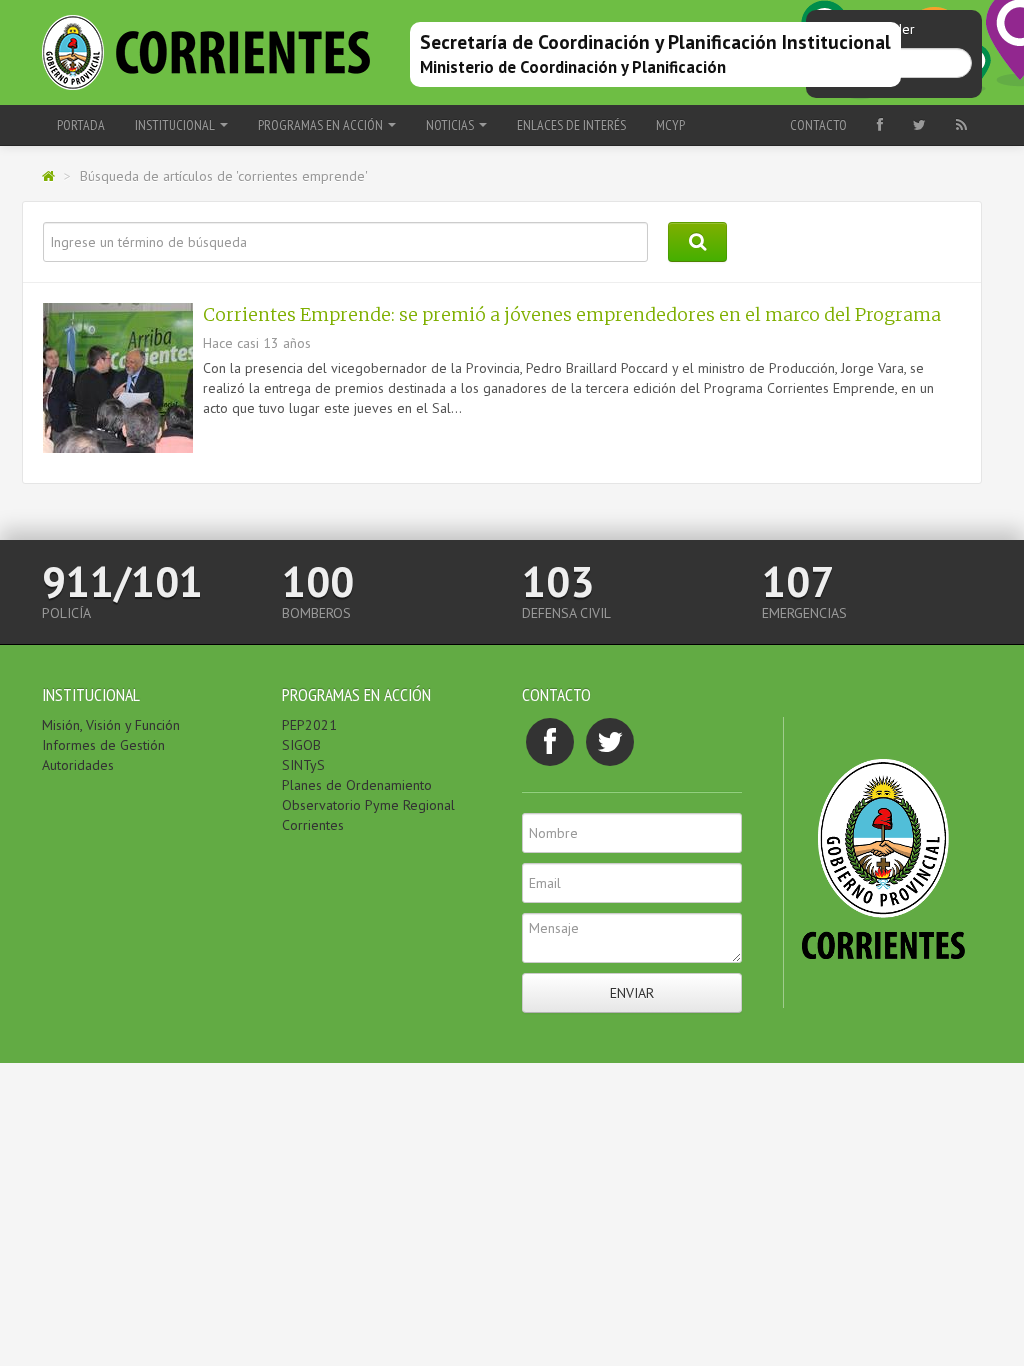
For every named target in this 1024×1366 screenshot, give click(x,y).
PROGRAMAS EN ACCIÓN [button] (322, 125)
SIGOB (301, 745)
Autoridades (78, 765)
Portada (81, 125)
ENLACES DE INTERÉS (571, 125)
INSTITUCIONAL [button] (176, 125)
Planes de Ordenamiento (357, 785)
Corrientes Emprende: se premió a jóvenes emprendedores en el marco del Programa (572, 315)
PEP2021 (309, 725)
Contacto (818, 125)
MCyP (670, 125)
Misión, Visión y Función (111, 725)
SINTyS (303, 765)
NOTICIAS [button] (451, 125)
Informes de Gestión (103, 745)
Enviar (632, 993)
